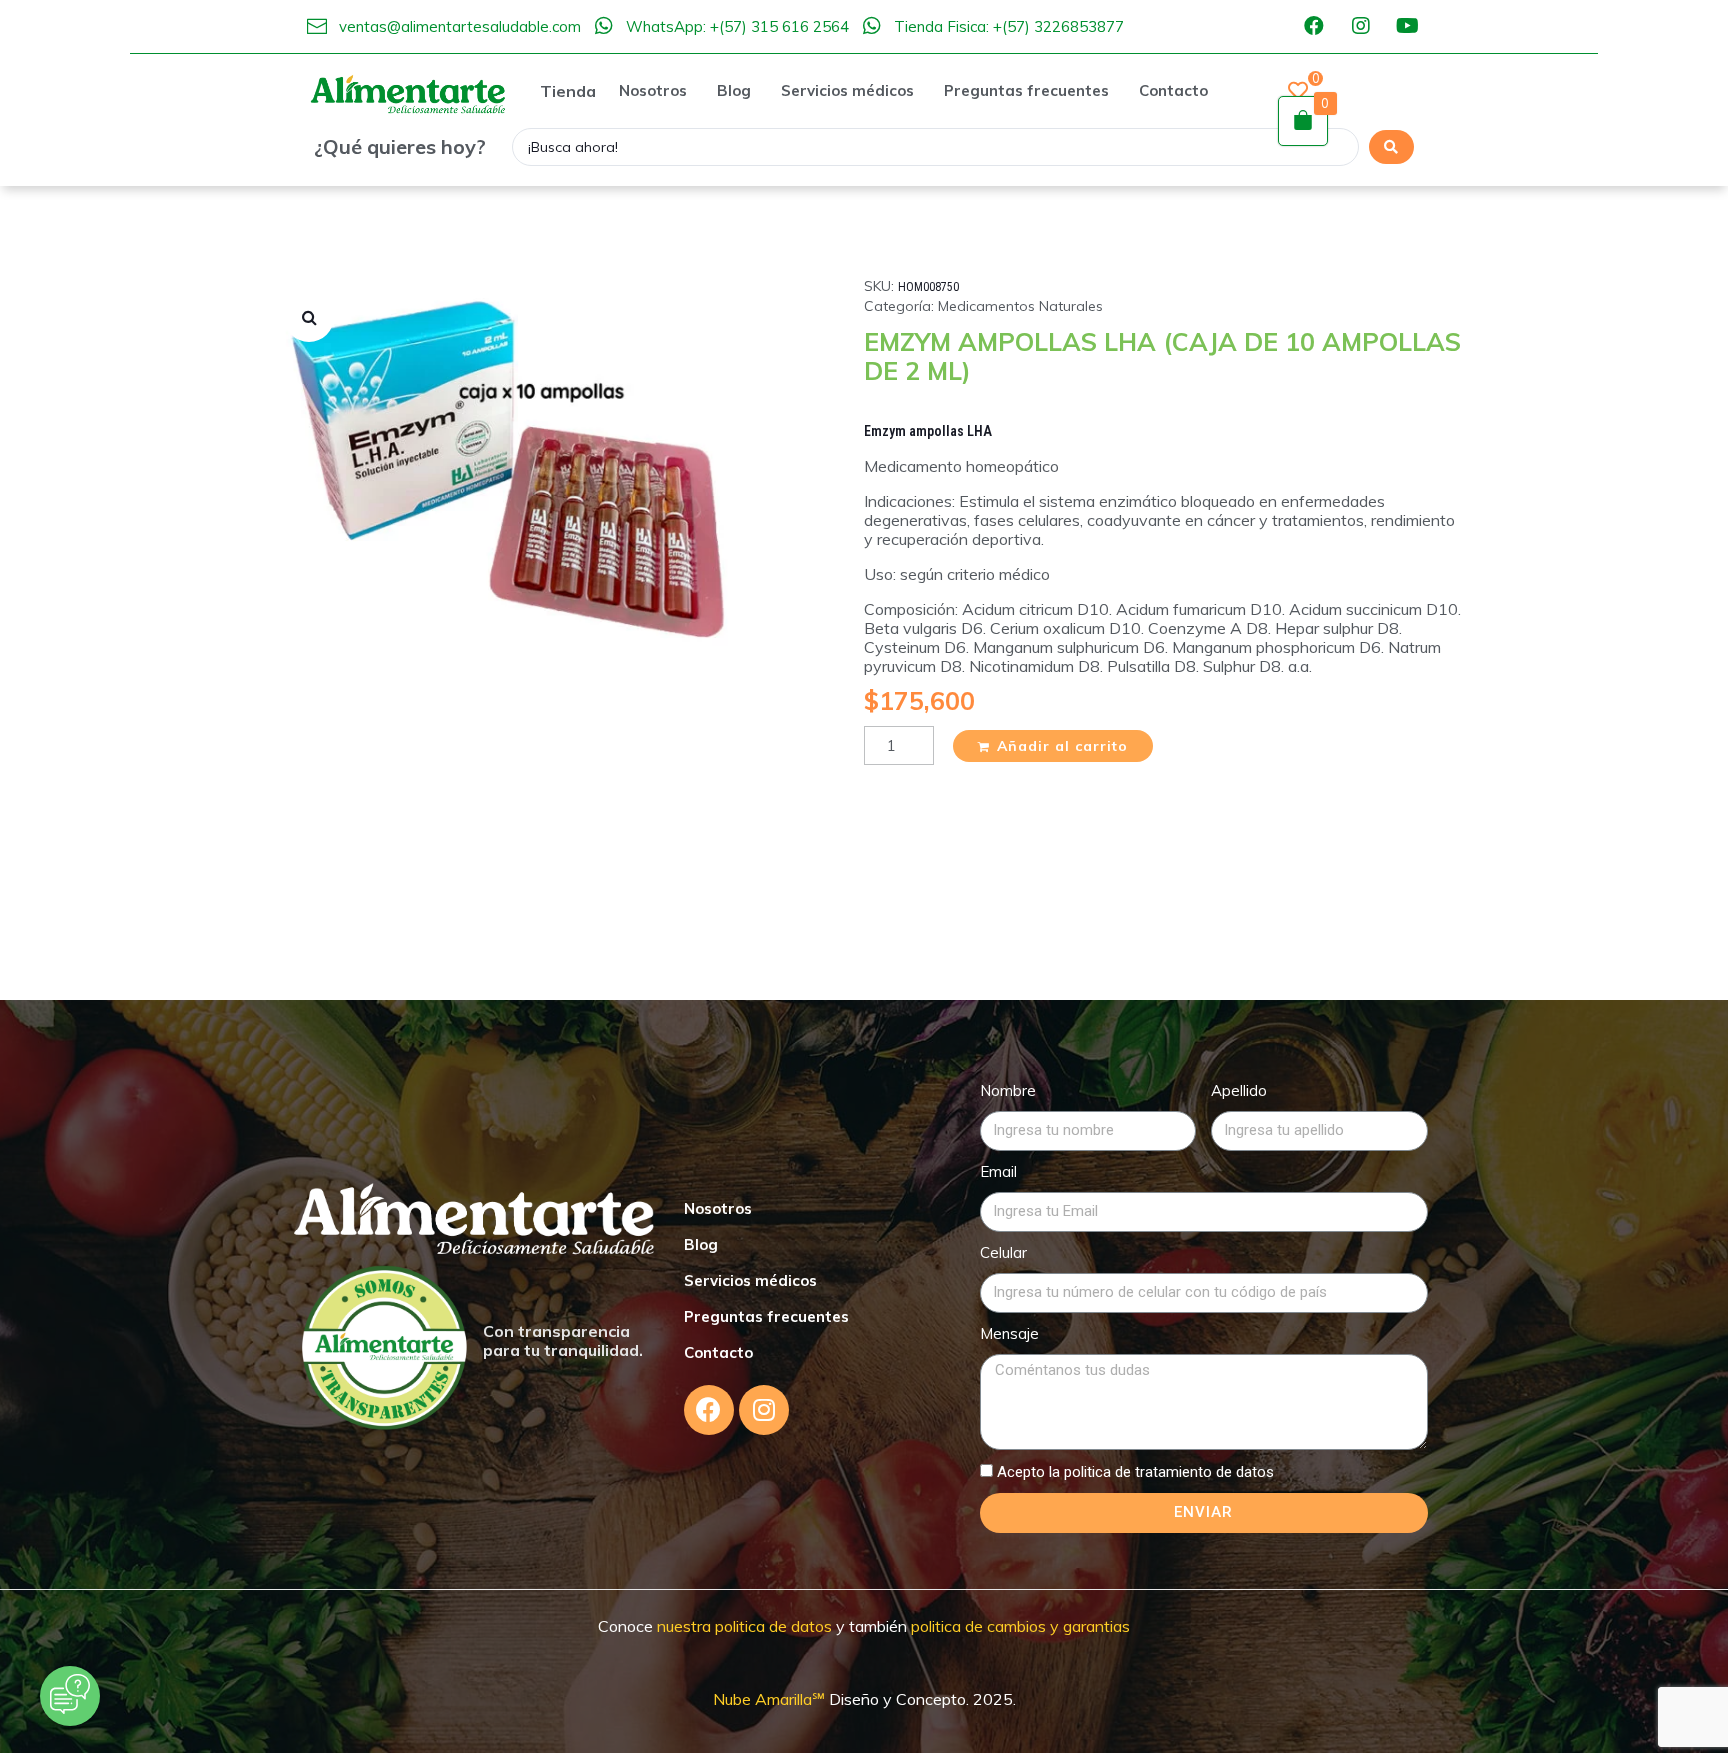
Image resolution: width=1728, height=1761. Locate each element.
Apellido (1239, 1090)
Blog (701, 1244)
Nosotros (718, 1208)
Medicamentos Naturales (1020, 306)
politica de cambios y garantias (1020, 1626)
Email (998, 1171)
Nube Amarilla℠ (771, 1699)
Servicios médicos (750, 1280)
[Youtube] (1408, 26)
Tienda (568, 91)
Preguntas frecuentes (766, 1316)
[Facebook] (1314, 26)
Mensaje (1009, 1333)
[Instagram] (1361, 26)
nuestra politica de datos (742, 1626)
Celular (1003, 1252)
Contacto (718, 1352)
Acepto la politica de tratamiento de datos (1135, 1472)
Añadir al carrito (1062, 746)
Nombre (1008, 1090)
